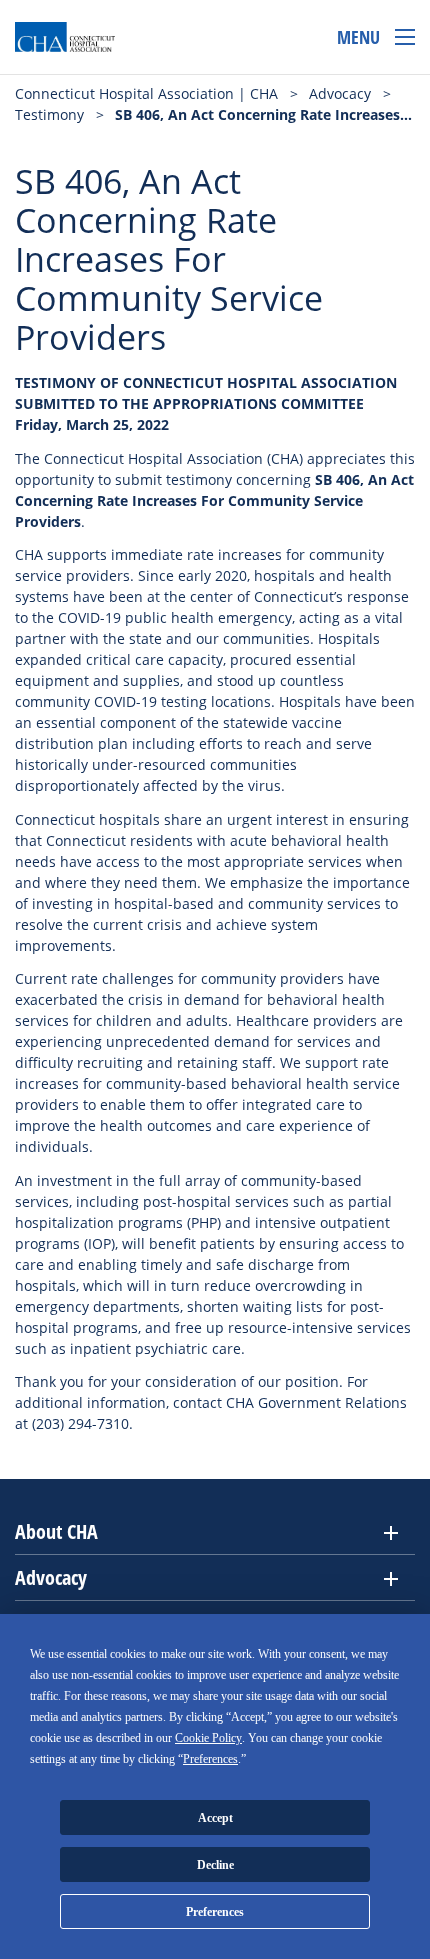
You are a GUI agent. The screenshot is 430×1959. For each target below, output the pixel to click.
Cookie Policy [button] (208, 1738)
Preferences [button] (210, 1759)
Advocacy (51, 1577)
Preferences (215, 1912)
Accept (215, 1818)
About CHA (56, 1531)
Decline (215, 1865)
